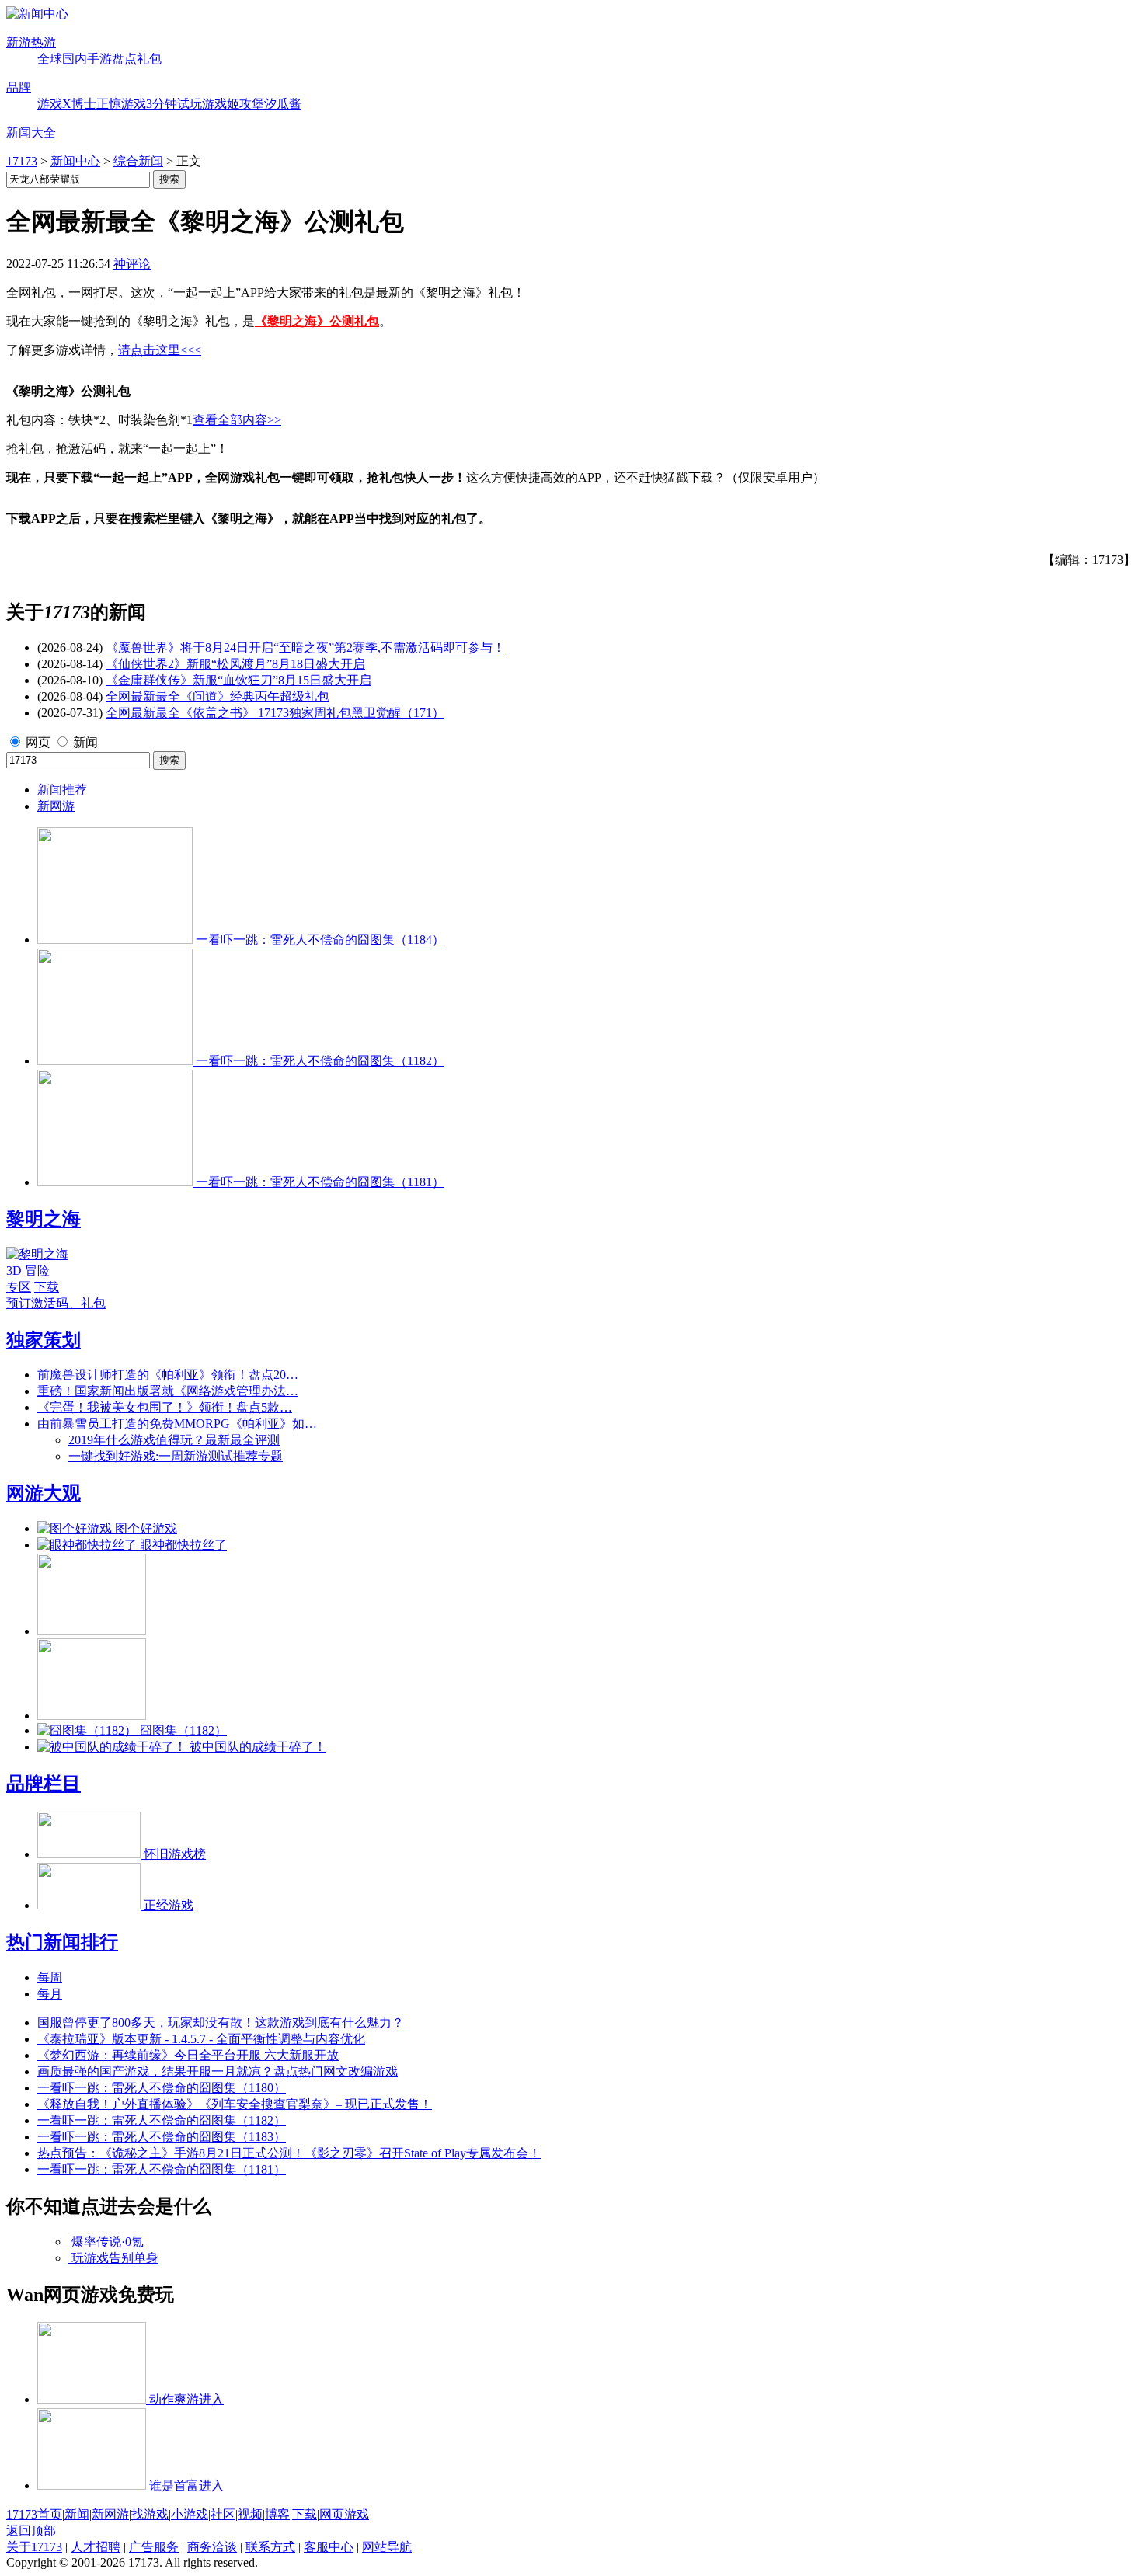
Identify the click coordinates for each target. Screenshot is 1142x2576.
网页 (38, 742)
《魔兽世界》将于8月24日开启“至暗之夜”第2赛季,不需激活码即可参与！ (305, 647)
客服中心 (329, 2547)
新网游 (56, 806)
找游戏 (150, 2514)
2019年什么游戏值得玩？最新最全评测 (174, 1440)
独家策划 (44, 1340)
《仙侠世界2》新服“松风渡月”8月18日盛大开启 (235, 664)
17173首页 (34, 2514)
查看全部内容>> (237, 420)
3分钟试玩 (174, 104)
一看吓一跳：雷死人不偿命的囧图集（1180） (162, 2088)
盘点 (124, 59)
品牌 (19, 87)
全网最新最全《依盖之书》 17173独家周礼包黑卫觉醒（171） (275, 713)
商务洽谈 (212, 2547)
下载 (47, 1287)
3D (14, 1271)
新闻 (85, 742)
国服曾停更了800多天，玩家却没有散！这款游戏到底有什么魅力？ (221, 2023)
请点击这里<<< (160, 350)
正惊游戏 (121, 104)
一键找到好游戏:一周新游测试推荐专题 (176, 1456)
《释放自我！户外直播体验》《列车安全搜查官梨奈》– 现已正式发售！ (235, 2104)
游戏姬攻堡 (233, 104)
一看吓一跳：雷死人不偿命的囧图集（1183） (162, 2137)
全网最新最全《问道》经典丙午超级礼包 (218, 696)
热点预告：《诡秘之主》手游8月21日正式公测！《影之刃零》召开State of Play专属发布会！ (289, 2153)
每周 (50, 1977)
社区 (223, 2514)
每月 (50, 1994)
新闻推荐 (62, 790)
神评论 (132, 264)
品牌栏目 (44, 1784)
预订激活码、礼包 (56, 1303)
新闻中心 (75, 161)
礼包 (149, 59)
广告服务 (154, 2547)
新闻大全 (31, 132)
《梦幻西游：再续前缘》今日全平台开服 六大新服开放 (188, 2055)
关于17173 (34, 2547)
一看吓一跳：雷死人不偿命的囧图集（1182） (162, 2120)
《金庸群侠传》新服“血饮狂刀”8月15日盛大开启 (238, 680)
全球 (50, 59)
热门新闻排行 (62, 1942)
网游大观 (44, 1493)
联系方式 (270, 2547)
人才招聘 (96, 2547)
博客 (277, 2514)
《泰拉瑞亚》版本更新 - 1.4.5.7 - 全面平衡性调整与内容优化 (201, 2039)
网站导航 (387, 2547)
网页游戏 (344, 2514)
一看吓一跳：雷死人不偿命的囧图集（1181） (162, 2169)
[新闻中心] (37, 14)
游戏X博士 (67, 104)
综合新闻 (138, 161)
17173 (22, 161)
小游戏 (190, 2514)
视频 (250, 2514)
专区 (19, 1287)
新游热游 (31, 42)
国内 (75, 59)
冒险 (37, 1271)
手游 (99, 59)
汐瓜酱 (283, 104)
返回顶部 (31, 2531)
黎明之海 (44, 1219)
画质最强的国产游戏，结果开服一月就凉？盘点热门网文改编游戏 (218, 2071)
